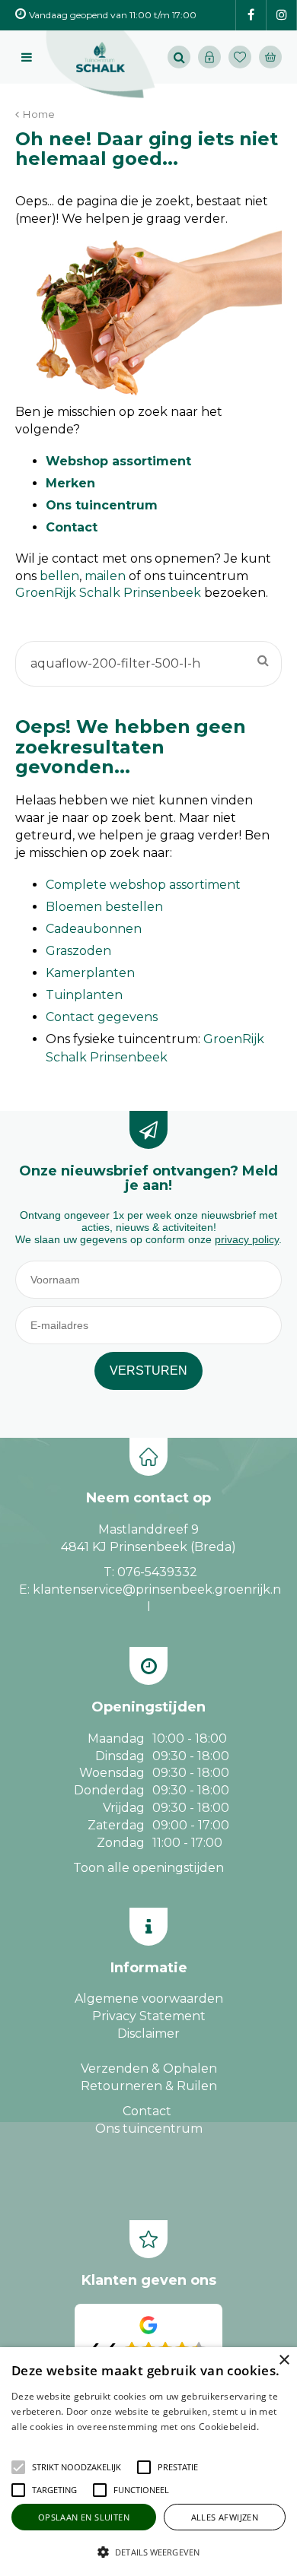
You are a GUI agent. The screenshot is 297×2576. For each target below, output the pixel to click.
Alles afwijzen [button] (225, 2517)
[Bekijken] (270, 57)
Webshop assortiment (118, 461)
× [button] (284, 2360)
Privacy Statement (149, 2016)
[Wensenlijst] (240, 57)
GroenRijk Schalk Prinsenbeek (108, 593)
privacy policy (247, 1239)
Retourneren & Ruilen (149, 2086)
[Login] (209, 57)
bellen (59, 576)
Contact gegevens (102, 1017)
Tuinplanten (84, 995)
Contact (72, 527)
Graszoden (78, 951)
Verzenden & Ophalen (149, 2068)
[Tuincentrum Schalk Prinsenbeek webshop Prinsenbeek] (101, 65)
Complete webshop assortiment (143, 885)
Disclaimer (148, 2034)
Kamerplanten (90, 973)
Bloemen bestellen (104, 907)
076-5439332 (157, 1572)
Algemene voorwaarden (149, 1999)
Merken (70, 483)
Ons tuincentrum (102, 505)
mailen (105, 576)
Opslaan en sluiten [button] (84, 2517)
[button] (77, 2467)
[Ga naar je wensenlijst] (244, 57)
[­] (251, 16)
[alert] (148, 2462)
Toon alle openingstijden (148, 1868)
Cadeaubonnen (94, 929)
